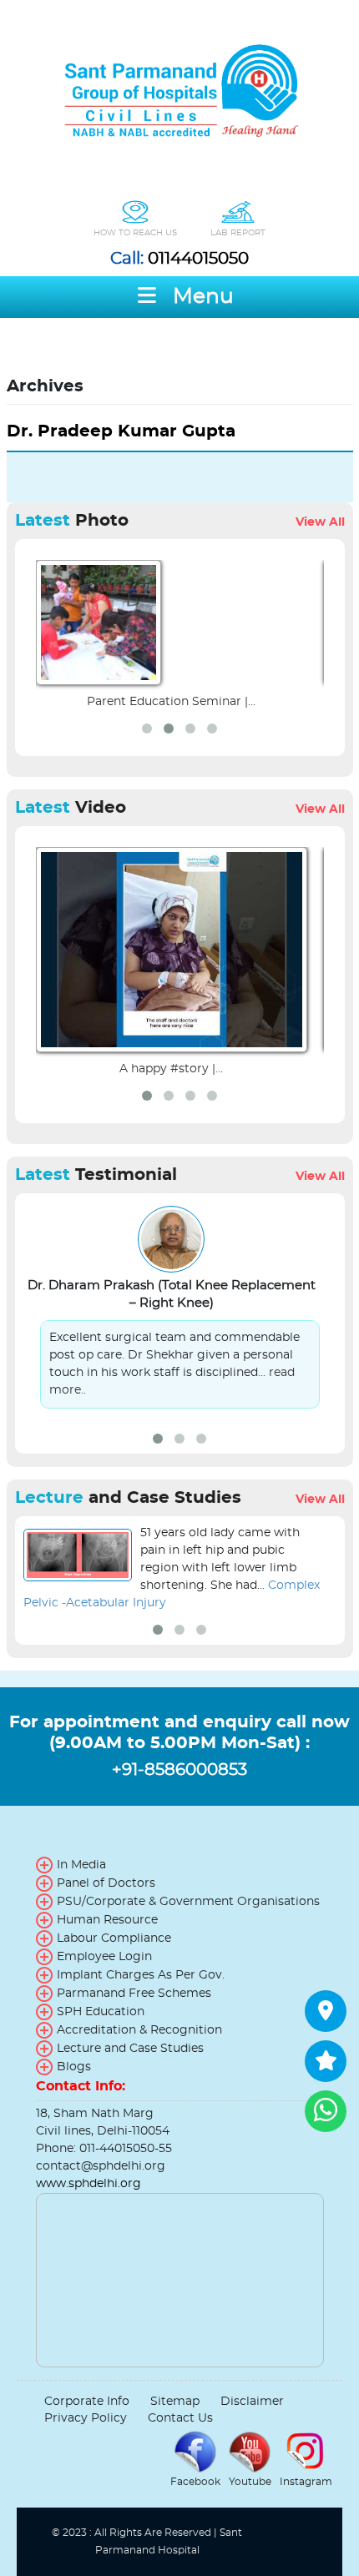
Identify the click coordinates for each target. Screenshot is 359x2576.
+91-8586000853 (179, 1770)
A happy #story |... (171, 1069)
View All (320, 522)
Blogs (74, 2067)
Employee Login (104, 1957)
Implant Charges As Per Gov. (141, 1975)
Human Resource (107, 1920)
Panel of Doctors (106, 1883)
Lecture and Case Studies (130, 2049)
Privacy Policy (86, 2418)
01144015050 (179, 259)
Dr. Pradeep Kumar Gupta (121, 431)
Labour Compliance (114, 1938)
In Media (81, 1865)
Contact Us (180, 2418)
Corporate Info (87, 2402)
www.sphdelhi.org (88, 2184)
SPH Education (101, 2012)
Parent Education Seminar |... (171, 702)
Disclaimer (252, 2402)
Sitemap (175, 2402)
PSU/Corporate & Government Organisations (188, 1902)
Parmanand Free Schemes (134, 1994)
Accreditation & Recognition (139, 2030)
